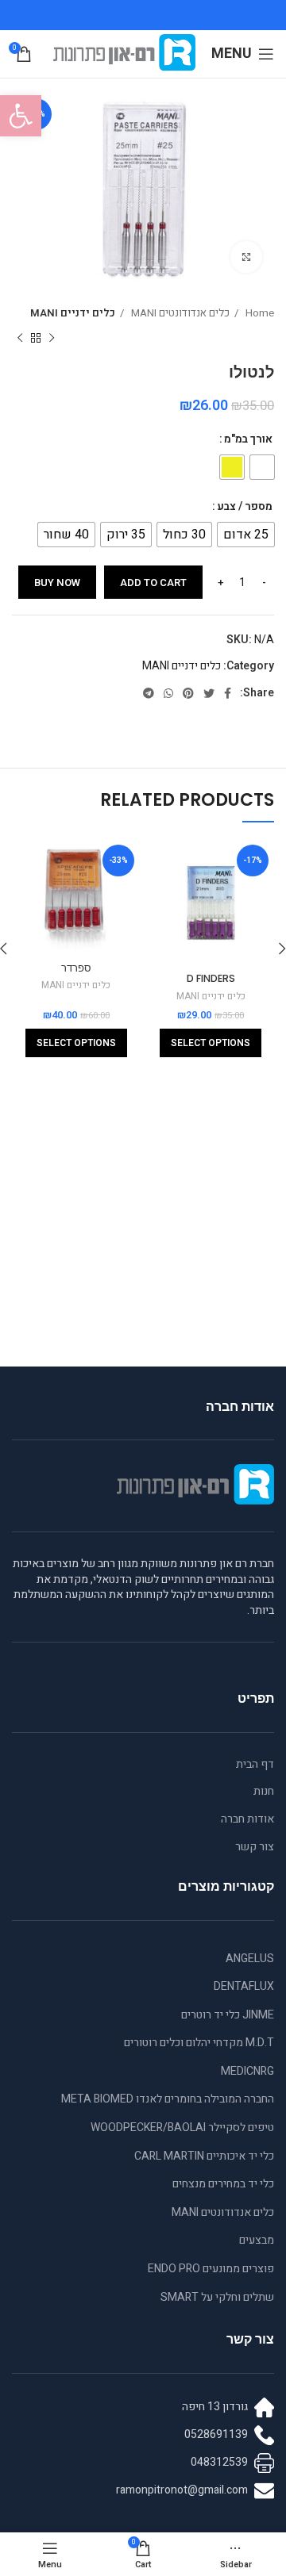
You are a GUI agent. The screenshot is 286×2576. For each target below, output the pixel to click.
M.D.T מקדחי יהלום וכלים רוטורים (199, 2043)
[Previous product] (52, 339)
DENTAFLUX (244, 1986)
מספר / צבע (245, 506)
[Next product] (20, 339)
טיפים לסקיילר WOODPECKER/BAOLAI (182, 2127)
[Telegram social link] (149, 693)
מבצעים (257, 2240)
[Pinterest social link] (188, 693)
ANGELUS (250, 1959)
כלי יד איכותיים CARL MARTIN (204, 2156)
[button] (21, 116)
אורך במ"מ (248, 439)
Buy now (57, 583)
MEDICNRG (247, 2071)
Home (259, 313)
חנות (264, 1792)
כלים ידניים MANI (73, 313)
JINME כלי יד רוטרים (228, 2015)
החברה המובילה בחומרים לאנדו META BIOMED (168, 2099)
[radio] (262, 467)
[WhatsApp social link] (168, 693)
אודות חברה (247, 1819)
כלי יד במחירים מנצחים (223, 2184)
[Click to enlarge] (246, 257)
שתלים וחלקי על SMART (217, 2297)
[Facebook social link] (228, 693)
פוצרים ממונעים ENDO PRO (211, 2269)
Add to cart (153, 583)
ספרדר (76, 968)
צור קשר (255, 1847)
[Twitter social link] (209, 693)
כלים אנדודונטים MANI (179, 313)
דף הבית (255, 1765)
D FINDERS (211, 978)
